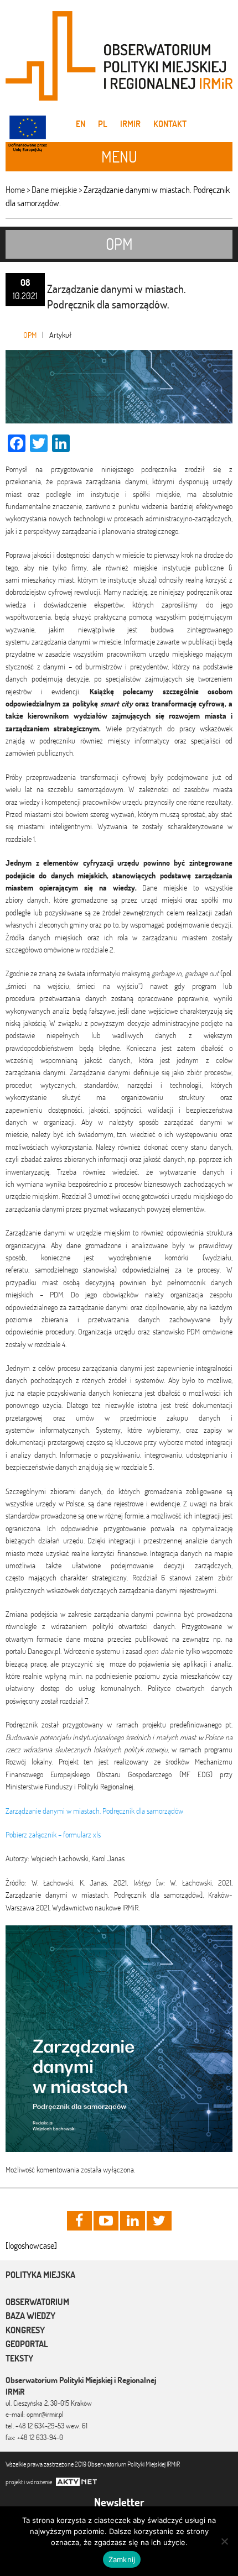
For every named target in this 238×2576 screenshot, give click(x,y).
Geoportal (27, 2344)
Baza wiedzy (30, 2316)
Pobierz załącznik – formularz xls (53, 1835)
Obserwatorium (37, 2302)
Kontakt (170, 124)
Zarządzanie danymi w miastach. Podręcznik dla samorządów (94, 1811)
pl (103, 124)
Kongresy (25, 2330)
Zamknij (122, 2559)
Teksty (19, 2358)
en (81, 124)
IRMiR (130, 124)
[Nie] (224, 2541)
